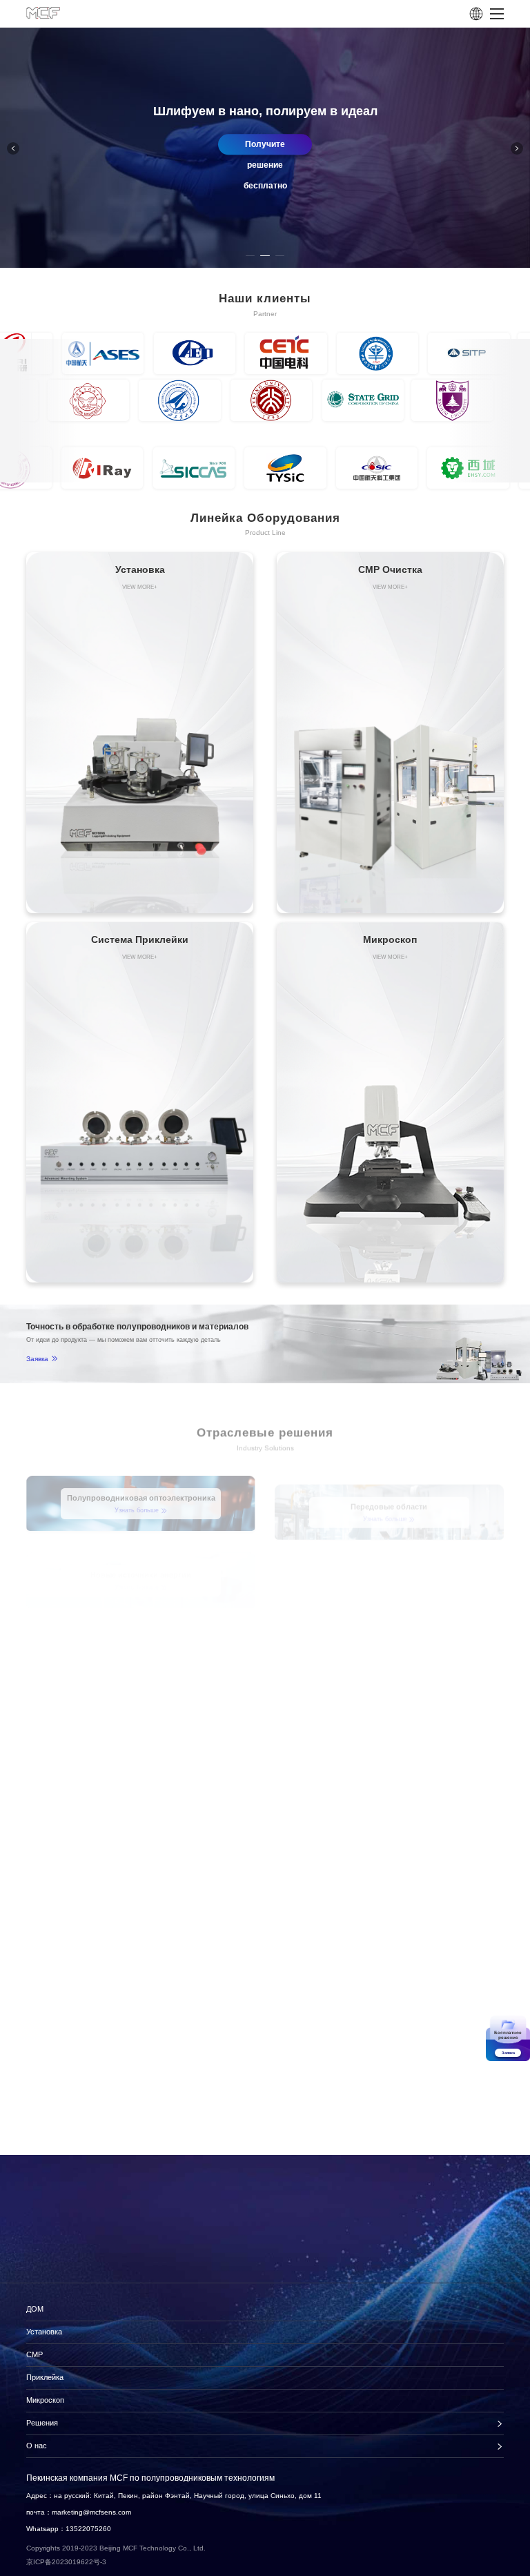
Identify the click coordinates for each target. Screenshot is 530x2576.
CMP (35, 2354)
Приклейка (45, 2377)
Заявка (37, 1359)
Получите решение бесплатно (307, 147)
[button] (517, 148)
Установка (44, 2332)
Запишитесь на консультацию (97, 2265)
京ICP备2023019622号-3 (66, 2562)
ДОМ (35, 2309)
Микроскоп (45, 2400)
